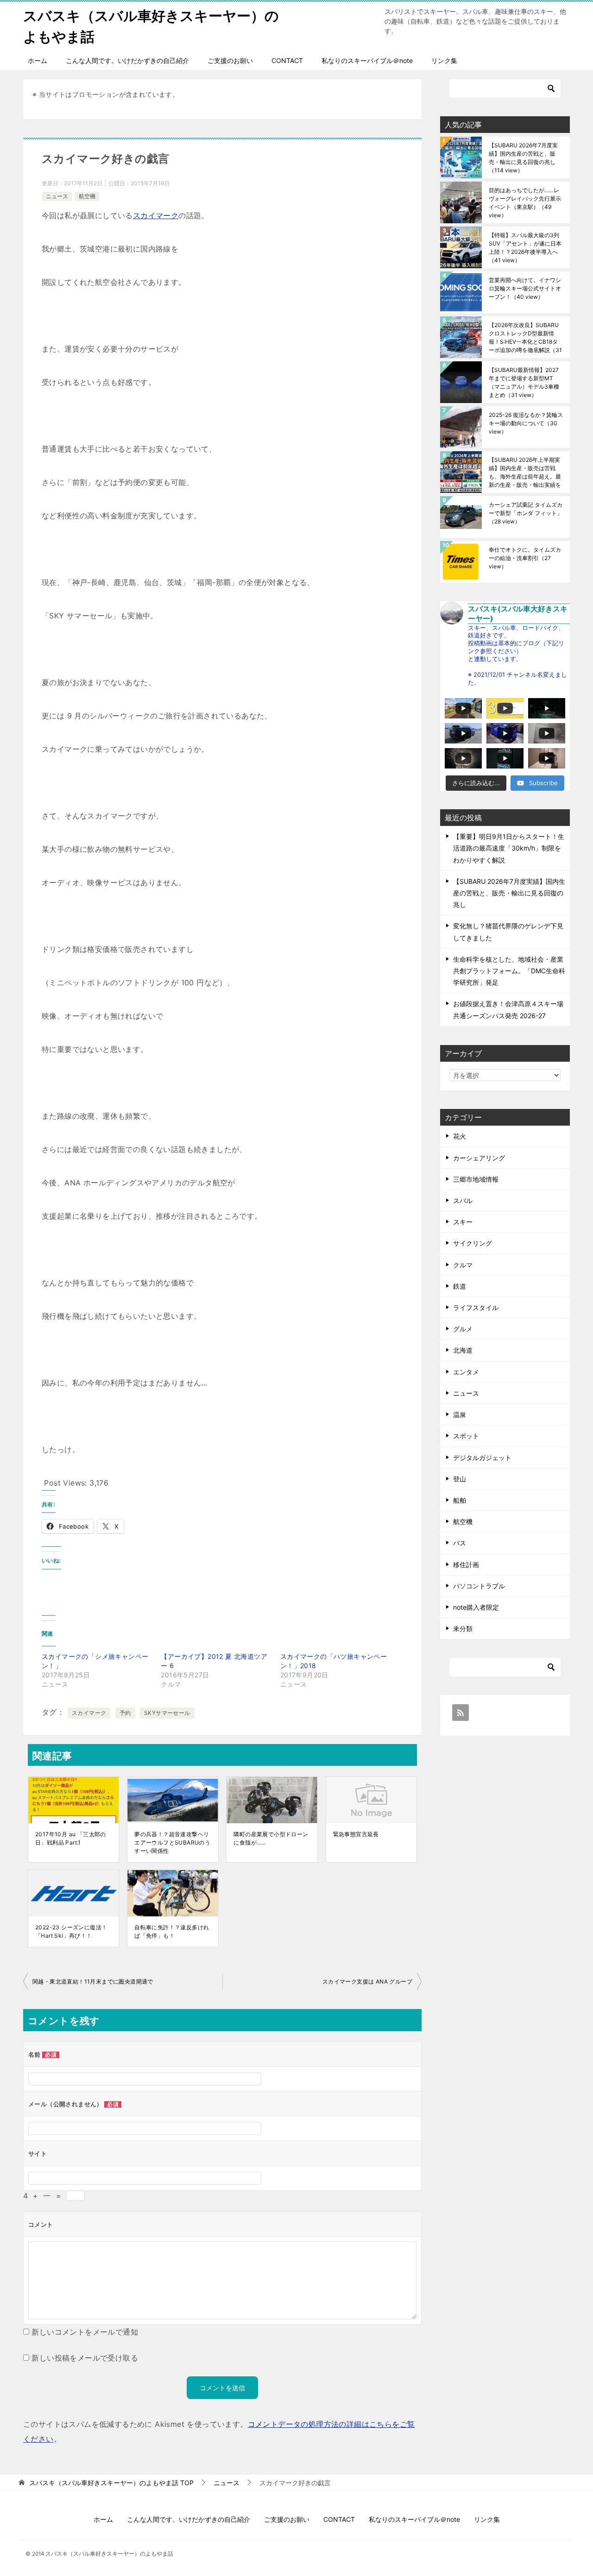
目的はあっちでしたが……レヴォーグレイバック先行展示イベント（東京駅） (525, 203)
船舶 (460, 1500)
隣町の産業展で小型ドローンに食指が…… (271, 1838)
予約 (125, 1713)
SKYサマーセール (167, 1713)
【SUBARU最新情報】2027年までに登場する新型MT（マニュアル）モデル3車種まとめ (524, 382)
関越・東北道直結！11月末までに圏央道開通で (93, 1981)
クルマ (463, 1265)
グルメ (463, 1329)
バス (460, 1543)
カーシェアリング (479, 1158)
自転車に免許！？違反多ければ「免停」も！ (172, 1931)
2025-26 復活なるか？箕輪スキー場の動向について (526, 423)
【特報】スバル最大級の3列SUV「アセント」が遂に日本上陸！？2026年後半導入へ (525, 248)
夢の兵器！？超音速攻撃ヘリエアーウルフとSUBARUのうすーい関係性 (172, 1842)
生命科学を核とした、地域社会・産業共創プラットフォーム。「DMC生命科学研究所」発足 (509, 971)
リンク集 (444, 60)
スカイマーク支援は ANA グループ (367, 1981)
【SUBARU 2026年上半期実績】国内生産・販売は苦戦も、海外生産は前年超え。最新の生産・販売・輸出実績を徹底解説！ (525, 472)
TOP (111, 2483)
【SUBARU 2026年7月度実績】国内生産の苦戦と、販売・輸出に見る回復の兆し (523, 158)
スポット (466, 1436)
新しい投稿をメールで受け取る (85, 2358)
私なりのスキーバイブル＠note (367, 60)
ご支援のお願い (230, 60)
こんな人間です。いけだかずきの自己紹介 (127, 60)
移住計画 (466, 1565)
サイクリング (473, 1243)
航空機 (87, 196)
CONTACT (287, 60)
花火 (460, 1136)
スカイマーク (156, 215)
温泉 (460, 1414)
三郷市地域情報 (476, 1179)
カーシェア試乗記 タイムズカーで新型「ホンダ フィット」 (526, 513)
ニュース (57, 196)
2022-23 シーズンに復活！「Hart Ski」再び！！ (71, 1931)
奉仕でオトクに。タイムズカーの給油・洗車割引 (525, 558)
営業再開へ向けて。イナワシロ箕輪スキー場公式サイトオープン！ (525, 288)
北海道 (463, 1350)
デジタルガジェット (482, 1458)
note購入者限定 (476, 1607)
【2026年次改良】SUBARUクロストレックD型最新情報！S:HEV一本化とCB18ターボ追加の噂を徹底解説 (525, 337)
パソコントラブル (479, 1586)
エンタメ (466, 1372)
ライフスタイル (476, 1307)
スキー (463, 1222)
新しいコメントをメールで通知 (85, 2332)
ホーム (38, 60)
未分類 (463, 1628)
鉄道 (460, 1286)
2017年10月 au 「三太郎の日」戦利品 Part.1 (71, 1838)
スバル (463, 1200)
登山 (460, 1479)
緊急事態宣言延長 (356, 1834)
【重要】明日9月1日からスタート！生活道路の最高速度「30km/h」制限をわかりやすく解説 (509, 848)
